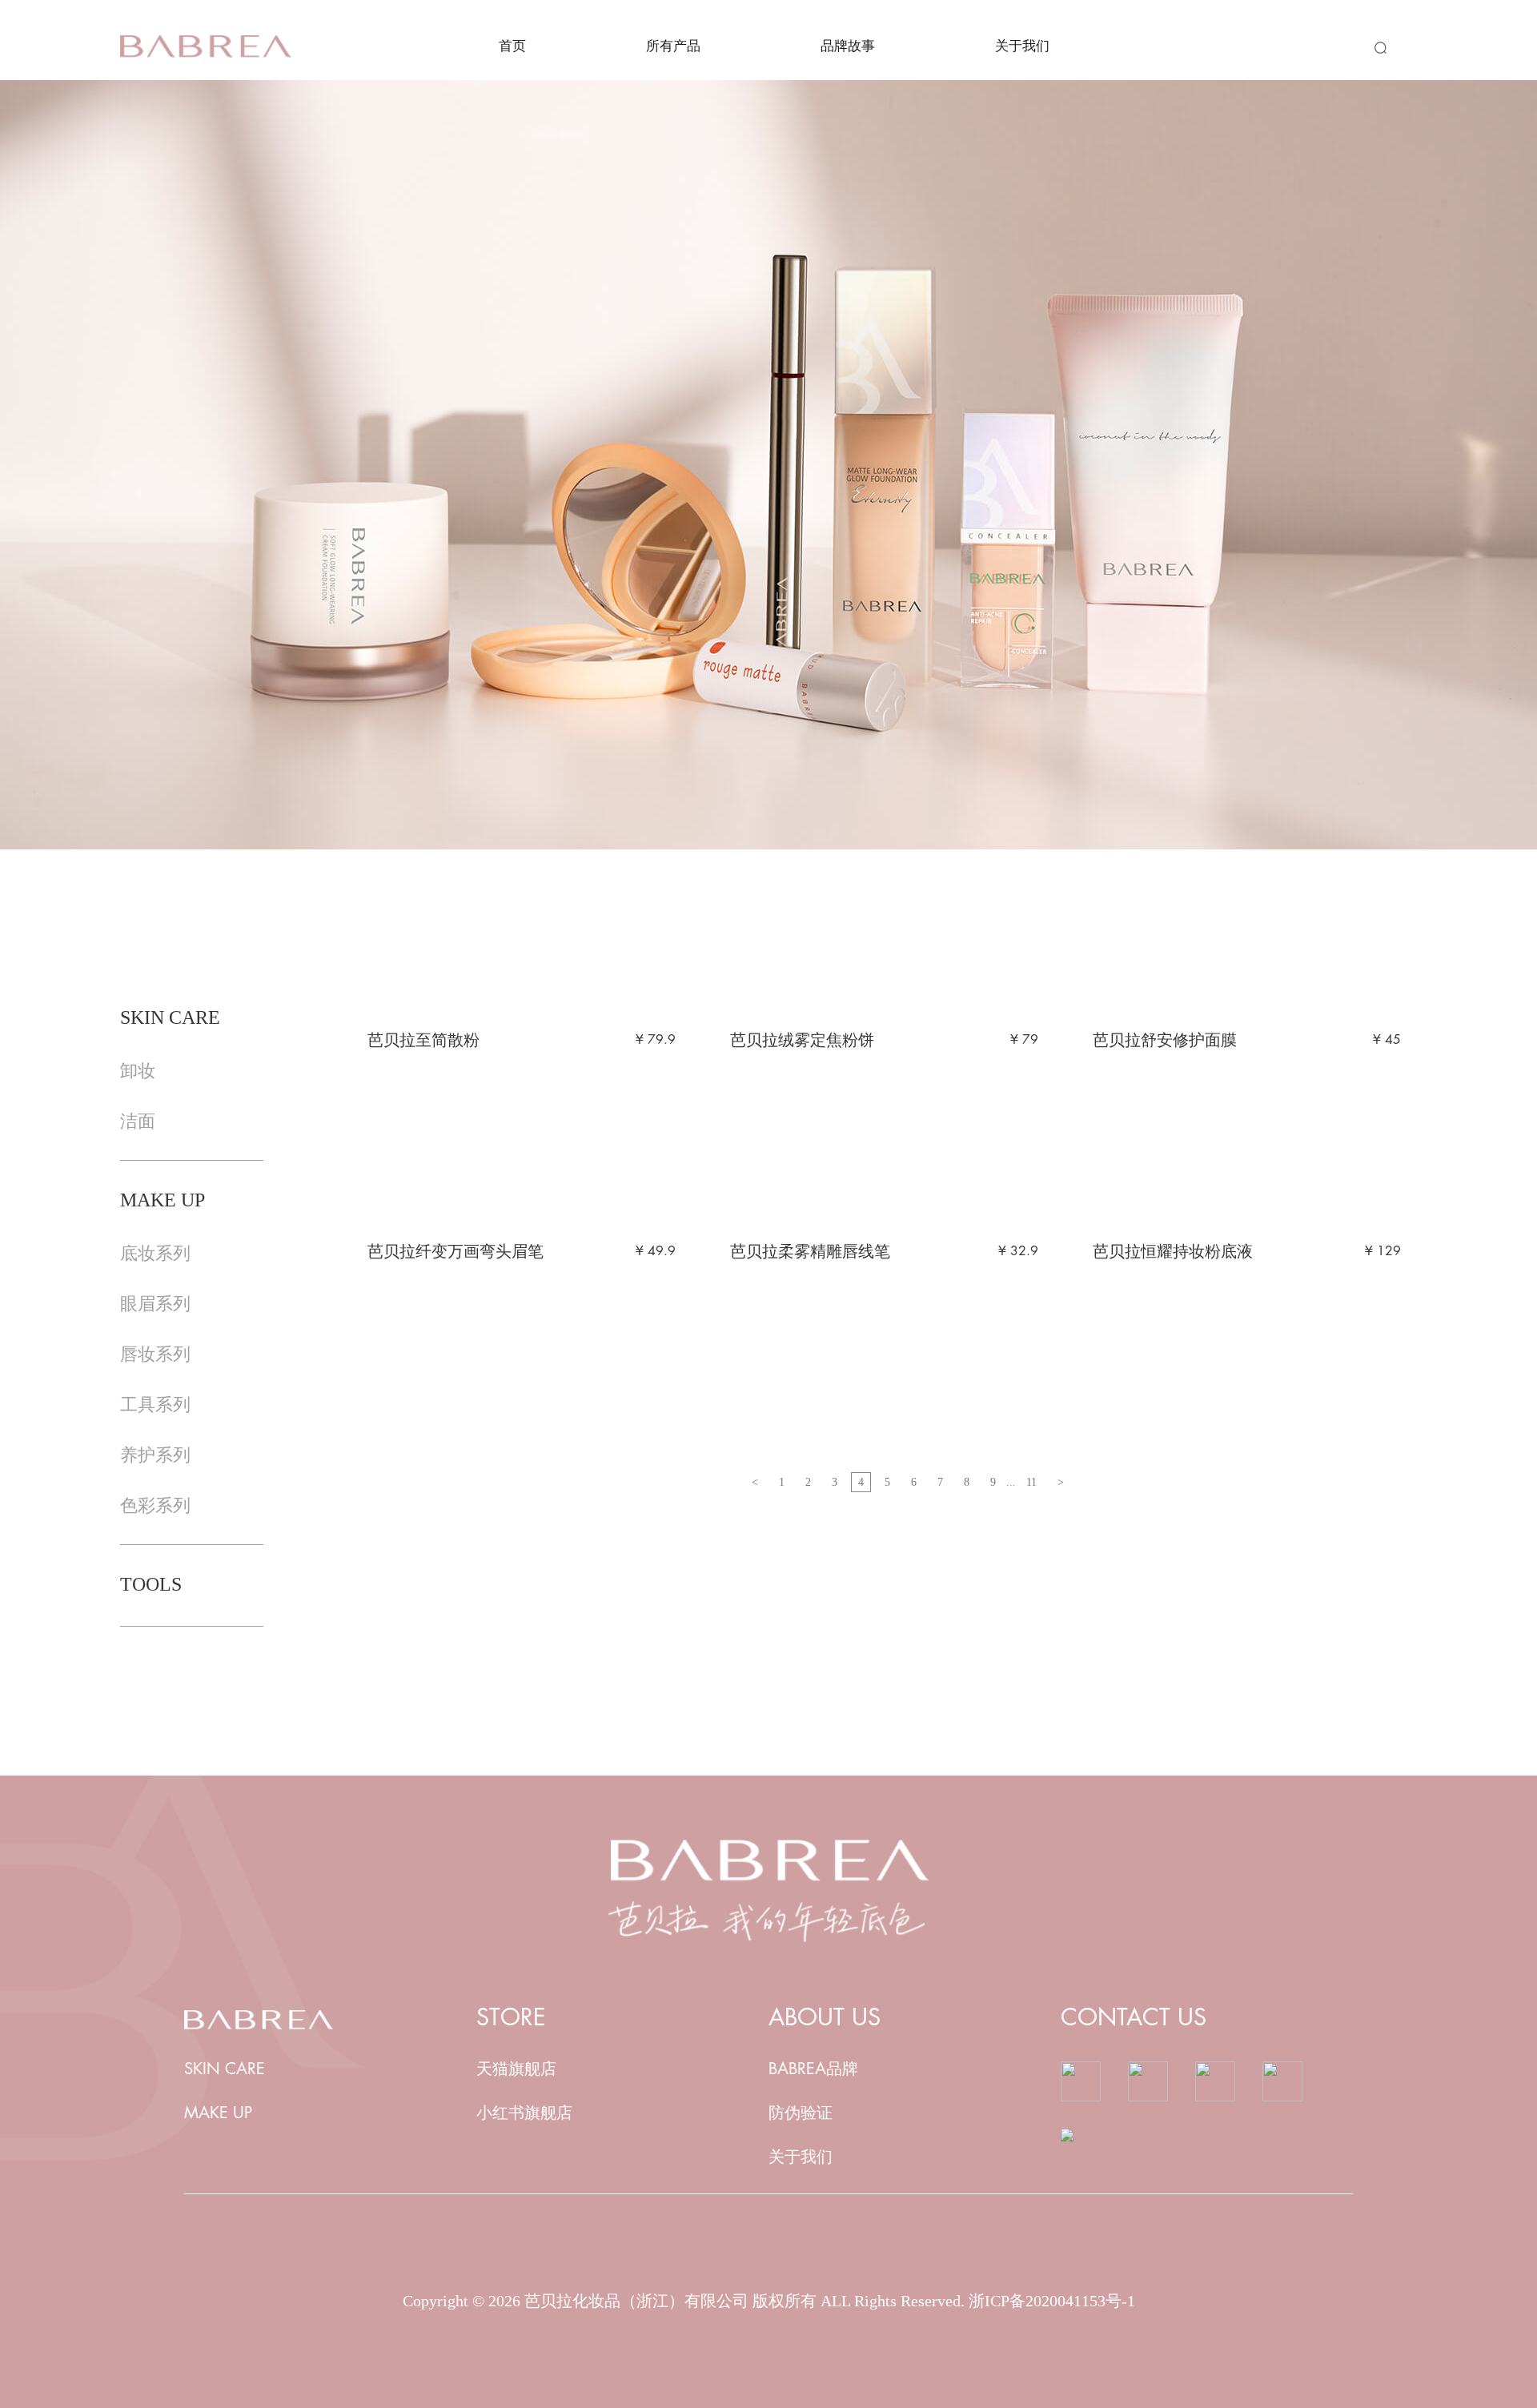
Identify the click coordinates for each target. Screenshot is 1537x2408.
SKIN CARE (225, 2069)
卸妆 (138, 1071)
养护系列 (155, 1455)
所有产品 (673, 46)
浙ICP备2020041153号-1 (1052, 2301)
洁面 (138, 1121)
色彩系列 (155, 1505)
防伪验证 (801, 2113)
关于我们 (1022, 46)
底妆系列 (155, 1253)
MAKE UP (218, 2113)
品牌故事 (848, 46)
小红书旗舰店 (524, 2113)
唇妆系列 (155, 1354)
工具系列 (155, 1405)
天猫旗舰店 (516, 2069)
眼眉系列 (155, 1304)
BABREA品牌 (813, 2069)
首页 (512, 46)
